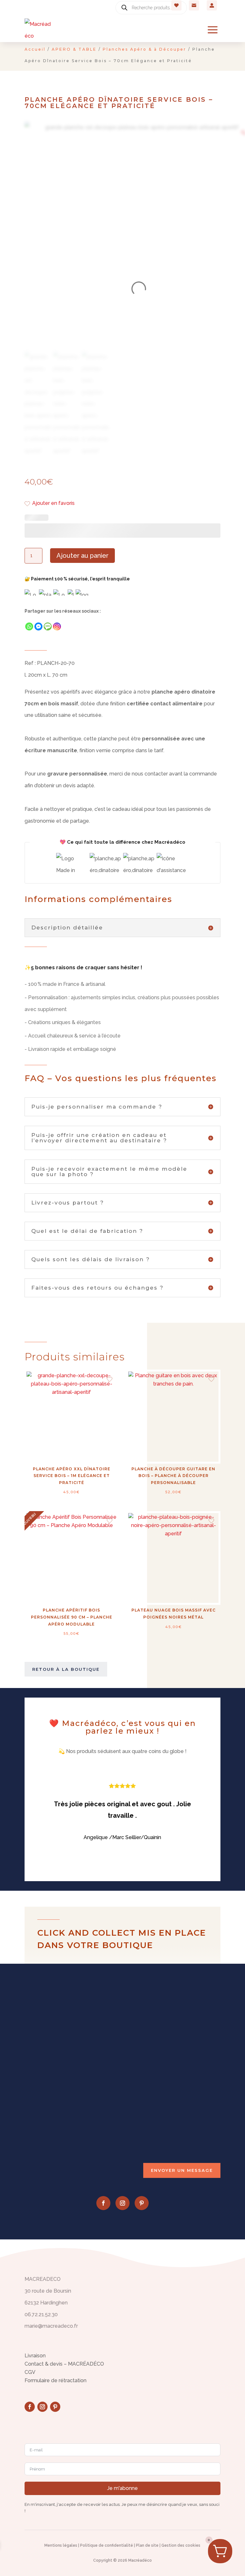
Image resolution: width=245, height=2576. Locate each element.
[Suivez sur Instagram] (122, 2203)
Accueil (35, 49)
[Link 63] (38, 30)
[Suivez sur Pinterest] (142, 2203)
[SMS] (48, 626)
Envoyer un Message (182, 2170)
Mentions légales (61, 2545)
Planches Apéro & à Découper (145, 49)
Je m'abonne (122, 2488)
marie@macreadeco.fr (61, 2128)
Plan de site (147, 2545)
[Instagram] (57, 626)
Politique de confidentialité (107, 2545)
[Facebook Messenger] (38, 626)
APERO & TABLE (74, 49)
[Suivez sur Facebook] (103, 2203)
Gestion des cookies (181, 2545)
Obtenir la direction (57, 2088)
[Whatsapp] (29, 626)
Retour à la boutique (66, 1669)
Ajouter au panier (82, 556)
